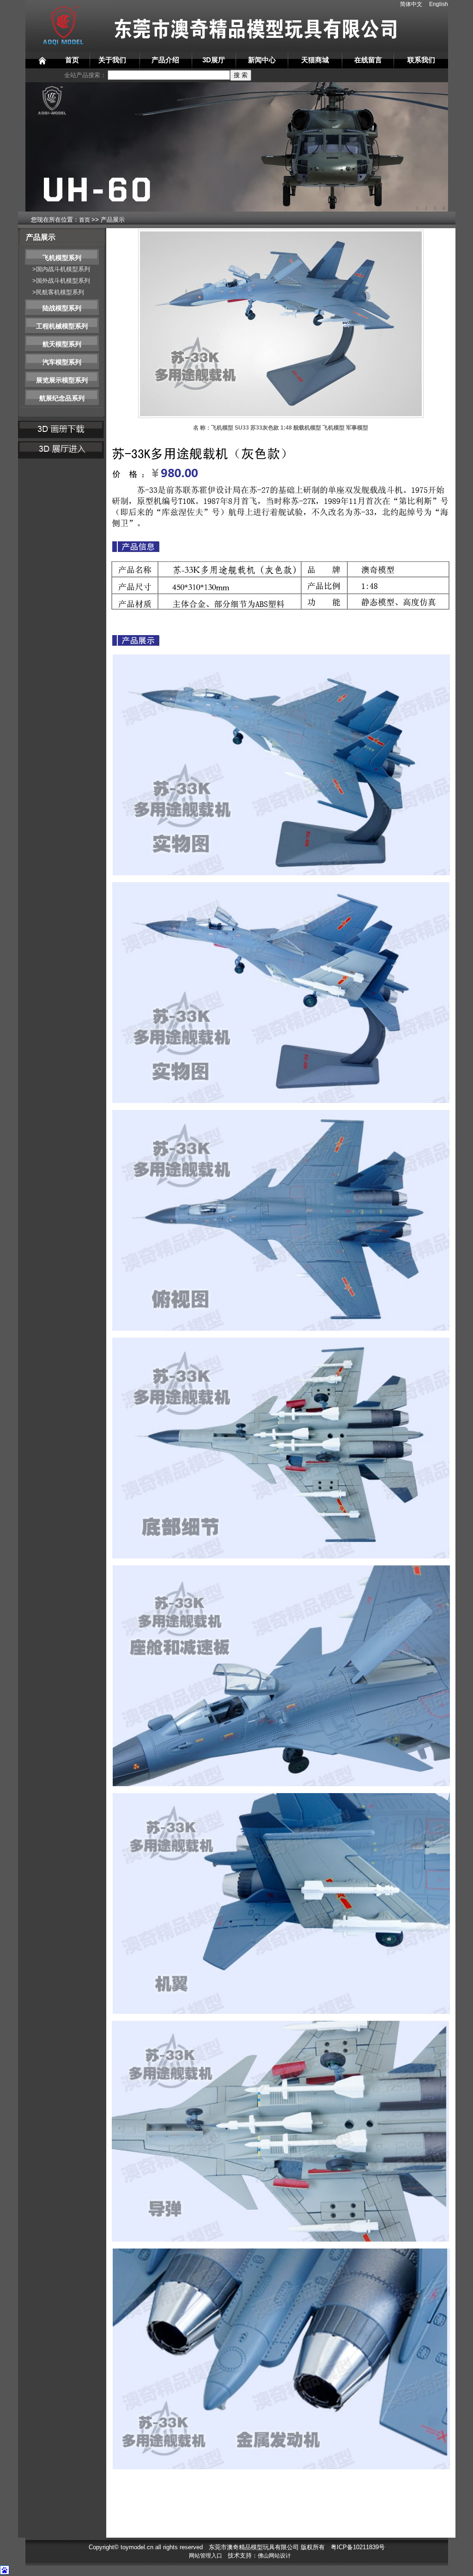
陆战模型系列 (62, 308)
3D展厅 (214, 60)
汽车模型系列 (62, 362)
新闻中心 (262, 60)
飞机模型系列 (62, 258)
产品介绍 (165, 60)
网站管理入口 (206, 2556)
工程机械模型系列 (62, 326)
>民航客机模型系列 (58, 292)
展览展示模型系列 (62, 380)
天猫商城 (315, 60)
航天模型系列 (62, 344)
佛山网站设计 (274, 2556)
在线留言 (368, 60)
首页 (72, 60)
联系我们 (421, 60)
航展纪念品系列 (62, 398)
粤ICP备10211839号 (358, 2547)
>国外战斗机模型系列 (61, 281)
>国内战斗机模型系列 (61, 269)
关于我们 (112, 60)
